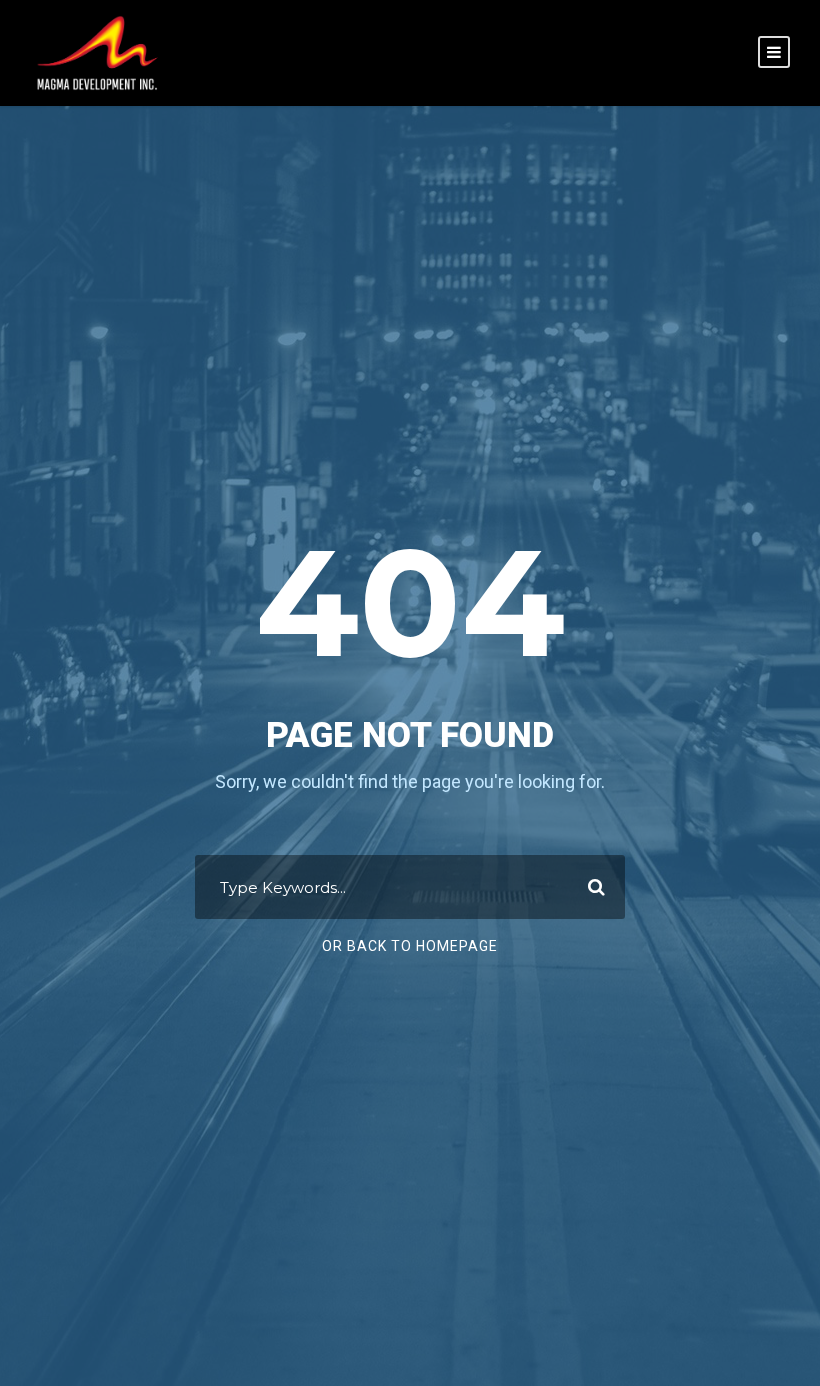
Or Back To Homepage (410, 946)
